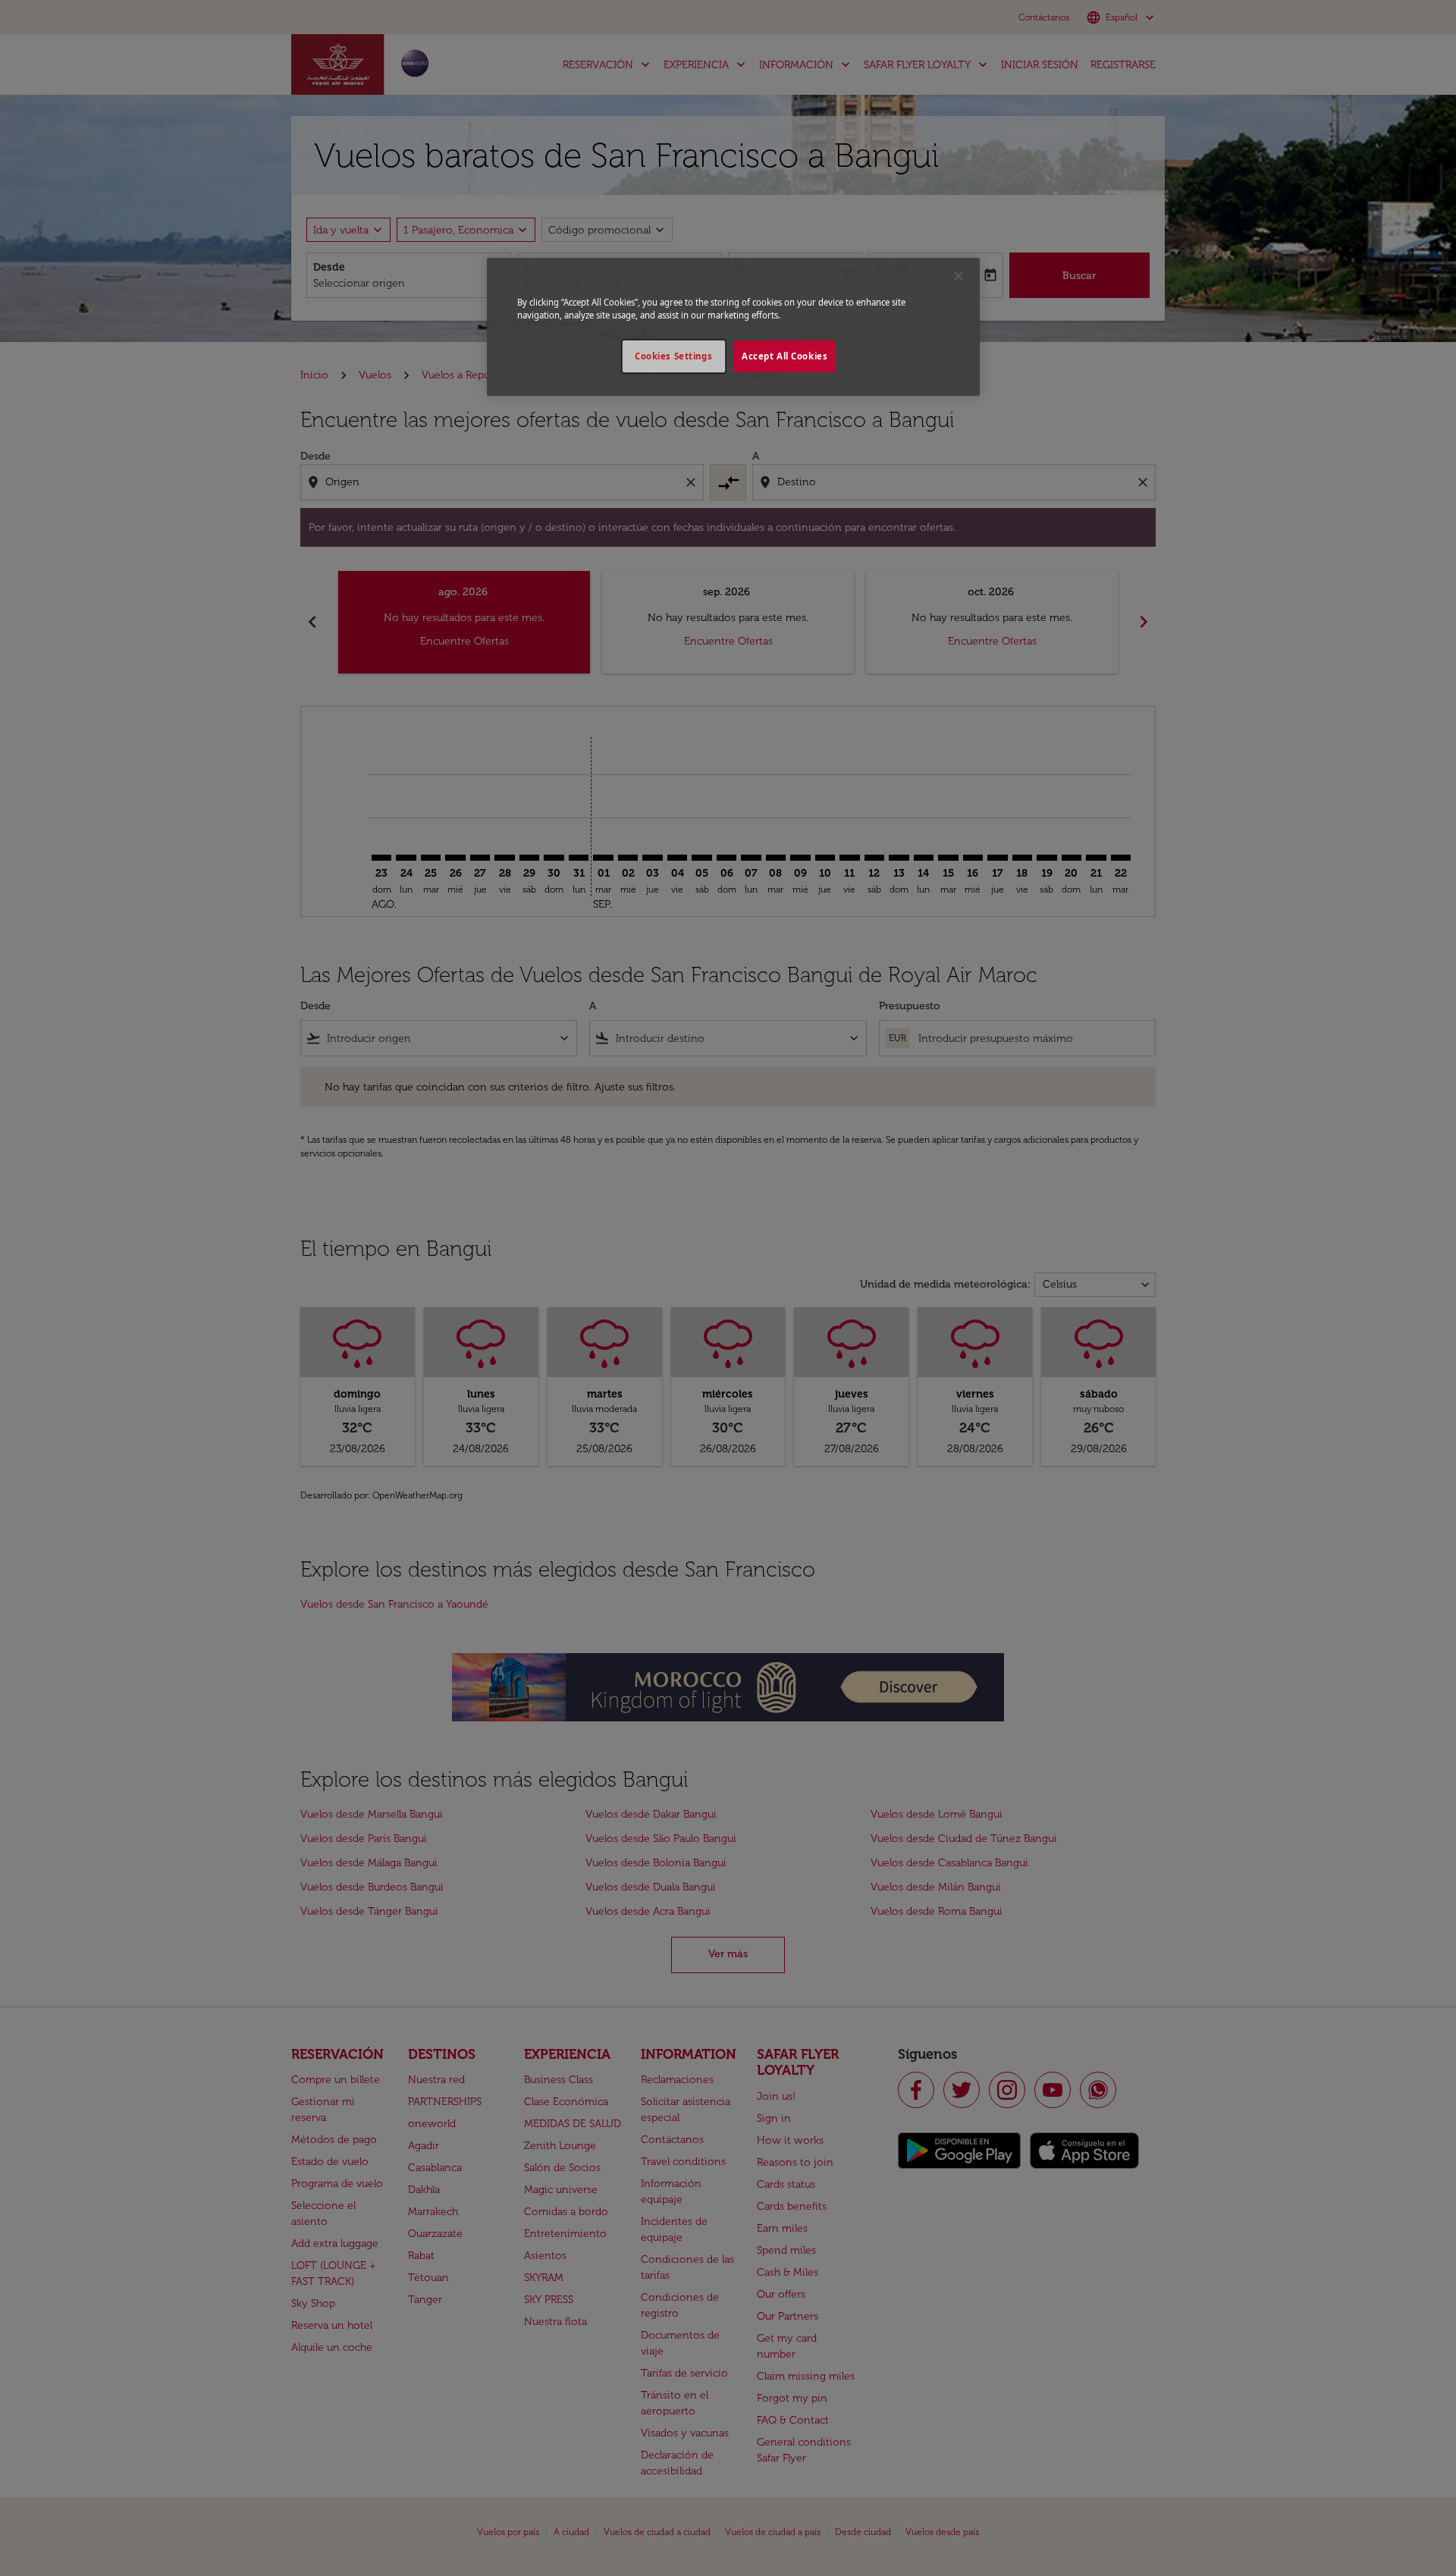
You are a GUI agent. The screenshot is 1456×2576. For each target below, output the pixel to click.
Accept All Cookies (784, 356)
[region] (733, 327)
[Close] (959, 276)
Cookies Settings (673, 356)
